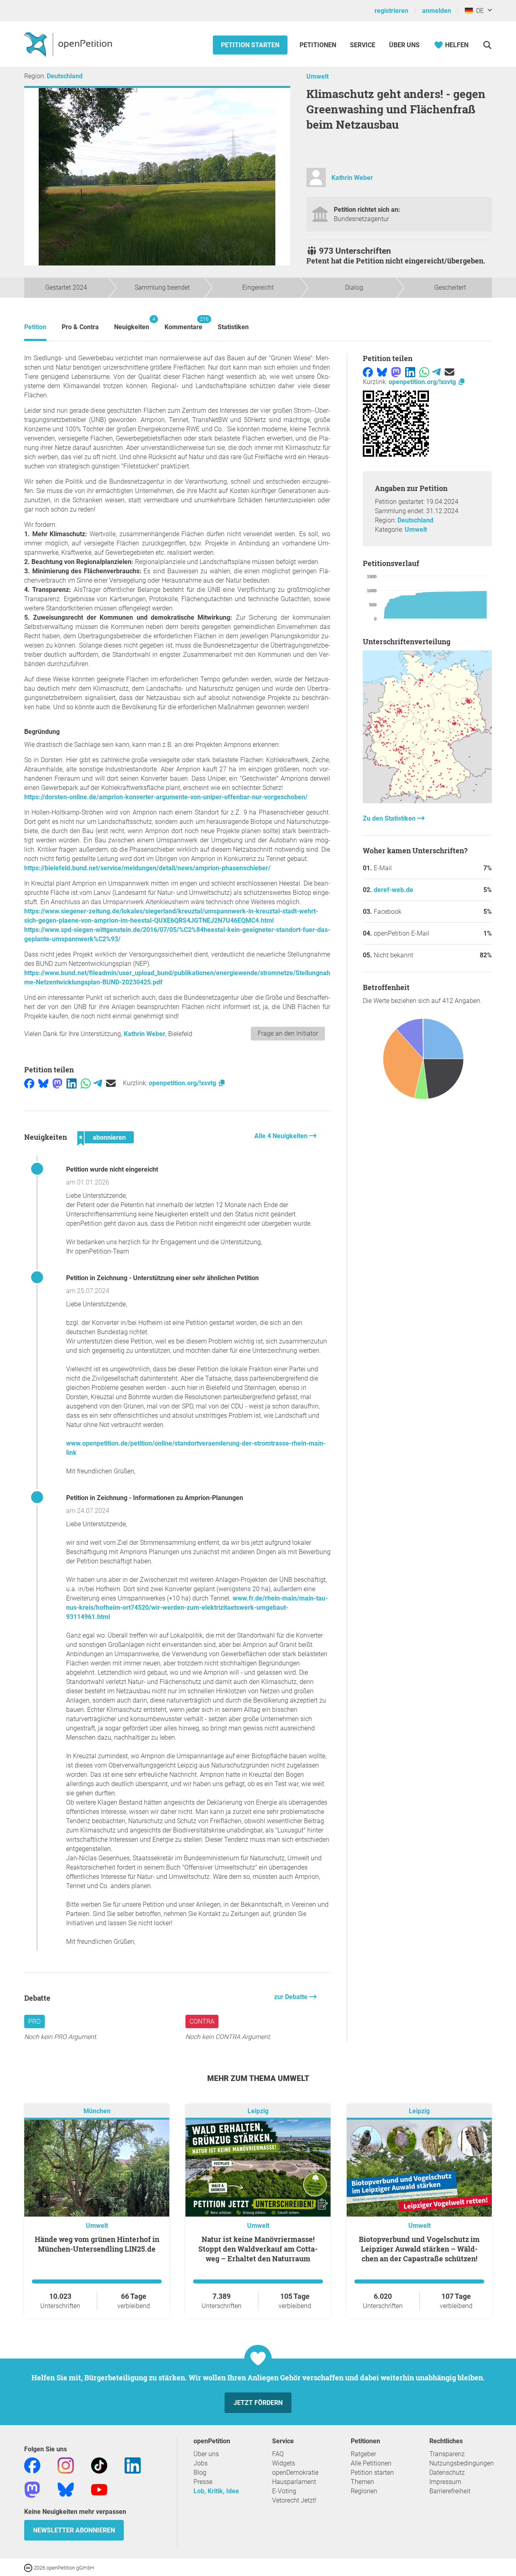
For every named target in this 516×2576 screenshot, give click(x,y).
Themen (362, 2482)
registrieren (391, 11)
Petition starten (250, 45)
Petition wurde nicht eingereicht (112, 1169)
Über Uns (404, 45)
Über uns (206, 2454)
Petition (35, 327)
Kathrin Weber (352, 178)
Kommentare (183, 323)
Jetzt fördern (258, 2403)
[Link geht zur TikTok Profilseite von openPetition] (99, 2465)
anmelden (437, 11)
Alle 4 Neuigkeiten (282, 1136)
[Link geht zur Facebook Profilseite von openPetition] (32, 2465)
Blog (200, 2473)
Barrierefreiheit (450, 2491)
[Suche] (487, 45)
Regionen (364, 2491)
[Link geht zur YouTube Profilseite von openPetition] (99, 2489)
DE (478, 11)
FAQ (278, 2454)
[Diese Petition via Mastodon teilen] (57, 1083)
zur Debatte (292, 1997)
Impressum (445, 2482)
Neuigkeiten (132, 323)
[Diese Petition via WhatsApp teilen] (86, 1083)
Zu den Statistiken (390, 818)
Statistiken (233, 327)
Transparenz (447, 2454)
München (97, 2111)
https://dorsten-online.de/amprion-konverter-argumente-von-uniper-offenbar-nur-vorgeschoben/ (166, 797)
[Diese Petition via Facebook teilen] (29, 1083)
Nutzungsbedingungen (462, 2463)
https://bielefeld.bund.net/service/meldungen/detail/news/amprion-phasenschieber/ (147, 868)
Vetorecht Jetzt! (294, 2500)
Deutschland (65, 76)
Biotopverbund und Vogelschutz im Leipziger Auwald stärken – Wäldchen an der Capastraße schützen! (419, 2249)
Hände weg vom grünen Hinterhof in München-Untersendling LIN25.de (97, 2244)
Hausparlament (294, 2482)
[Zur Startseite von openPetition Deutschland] (69, 44)
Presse (203, 2482)
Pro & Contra (80, 327)
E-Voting (284, 2491)
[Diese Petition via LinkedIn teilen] (72, 1083)
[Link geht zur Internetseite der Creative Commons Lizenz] (29, 2567)
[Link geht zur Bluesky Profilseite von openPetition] (66, 2489)
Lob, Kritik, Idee (216, 2491)
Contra (202, 2021)
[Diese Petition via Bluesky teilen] (43, 1083)
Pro (34, 2021)
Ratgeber (363, 2454)
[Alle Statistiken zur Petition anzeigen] (427, 801)
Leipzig (258, 2111)
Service (363, 45)
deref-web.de (393, 890)
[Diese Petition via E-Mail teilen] (111, 1083)
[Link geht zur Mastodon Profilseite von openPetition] (32, 2489)
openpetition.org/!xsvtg (183, 1083)
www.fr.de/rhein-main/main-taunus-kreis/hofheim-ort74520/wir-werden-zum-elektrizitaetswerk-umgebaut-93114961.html (197, 1608)
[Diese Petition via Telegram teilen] (98, 1083)
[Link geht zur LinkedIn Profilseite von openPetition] (133, 2465)
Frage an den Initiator (288, 1033)
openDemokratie (295, 2473)
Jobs (201, 2463)
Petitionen (319, 45)
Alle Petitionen (371, 2463)
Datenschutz (447, 2473)
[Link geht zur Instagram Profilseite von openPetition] (66, 2465)
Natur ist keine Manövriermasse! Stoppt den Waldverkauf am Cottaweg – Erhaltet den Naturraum (258, 2249)
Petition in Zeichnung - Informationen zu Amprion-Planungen (155, 1498)
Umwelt (317, 76)
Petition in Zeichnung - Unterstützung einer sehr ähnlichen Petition (162, 1278)
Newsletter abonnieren (74, 2530)
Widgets (284, 2463)
